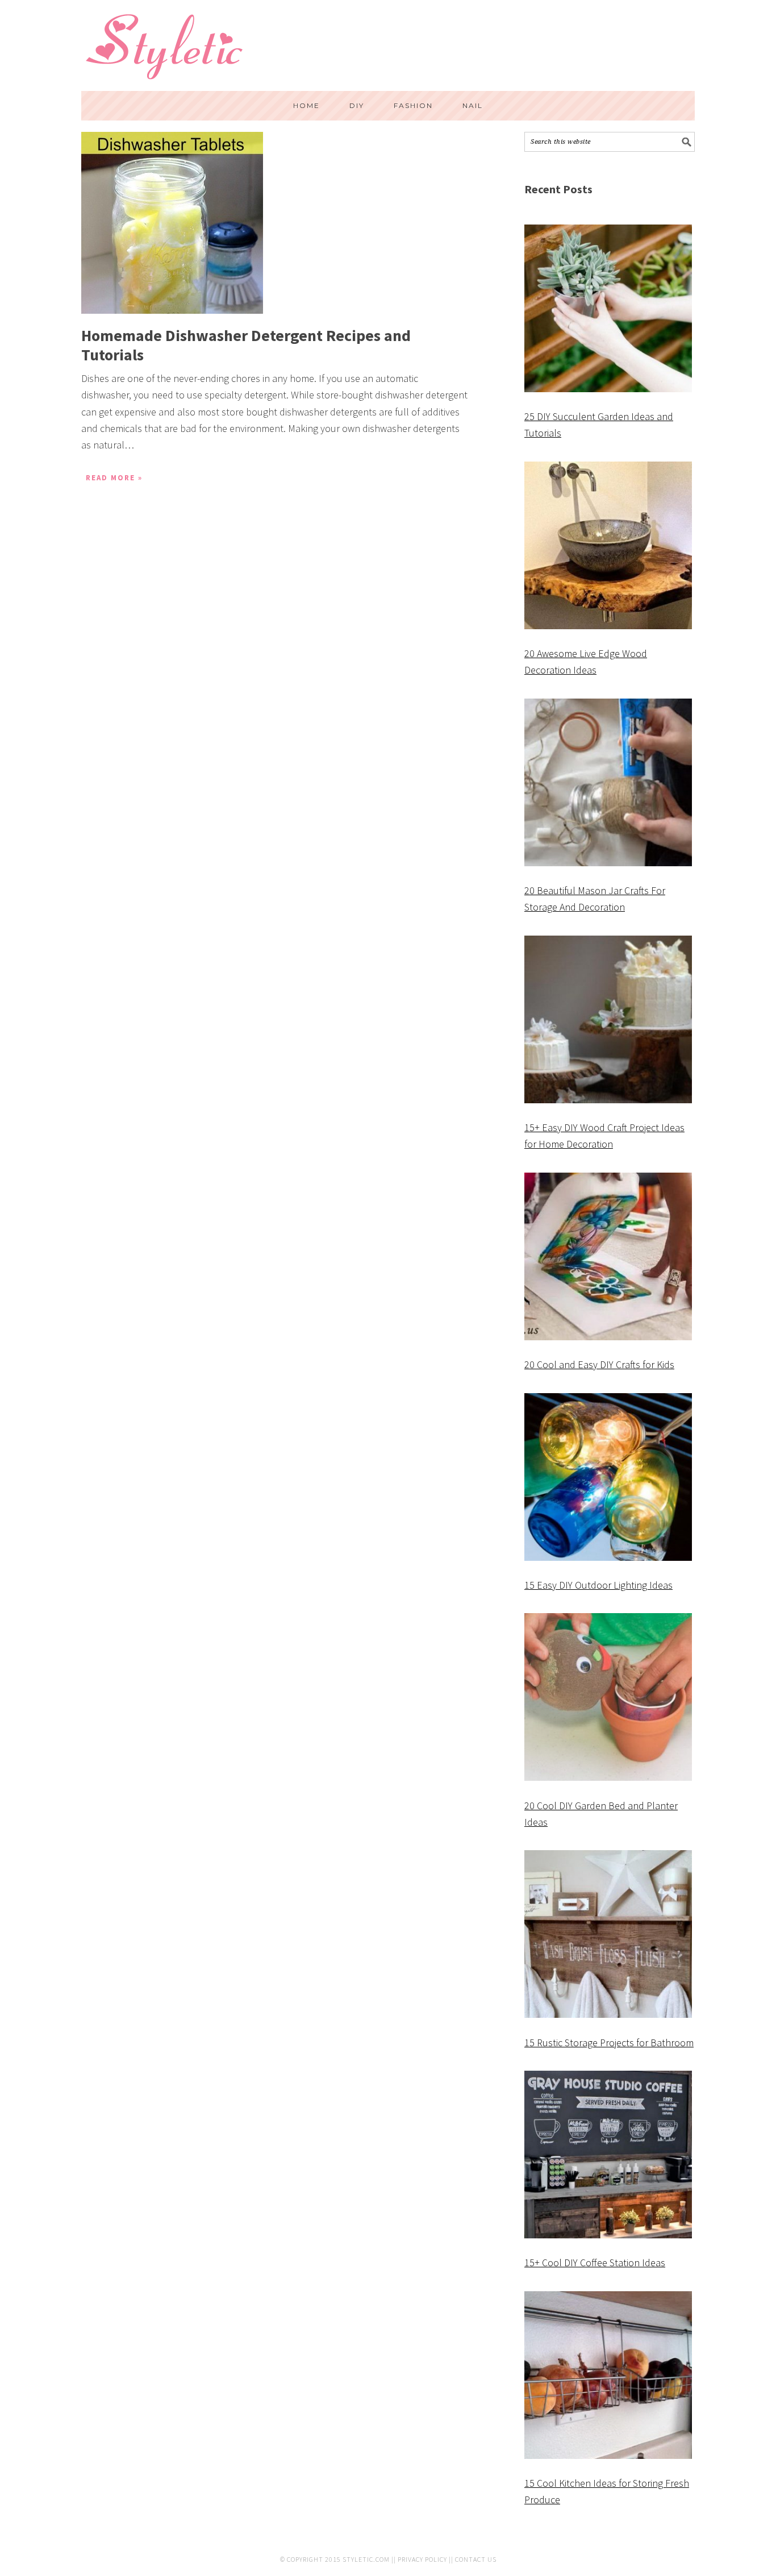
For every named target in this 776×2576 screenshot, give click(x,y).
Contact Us (476, 2559)
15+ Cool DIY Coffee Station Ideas (595, 2263)
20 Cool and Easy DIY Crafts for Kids (599, 1364)
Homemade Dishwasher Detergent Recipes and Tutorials (246, 345)
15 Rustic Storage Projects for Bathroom (609, 2043)
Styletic (166, 51)
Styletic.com (366, 2559)
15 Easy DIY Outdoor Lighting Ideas (598, 1585)
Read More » (114, 478)
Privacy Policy (422, 2559)
